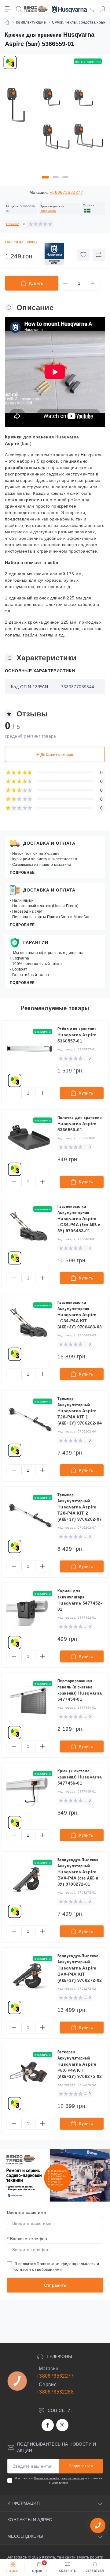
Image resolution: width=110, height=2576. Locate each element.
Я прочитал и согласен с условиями (59, 2480)
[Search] (19, 9)
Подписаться (81, 2466)
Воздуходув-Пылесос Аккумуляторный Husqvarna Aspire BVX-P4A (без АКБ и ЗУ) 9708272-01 (78, 1872)
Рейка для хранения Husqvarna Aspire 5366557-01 (77, 1035)
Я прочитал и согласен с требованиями (57, 2267)
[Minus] (65, 283)
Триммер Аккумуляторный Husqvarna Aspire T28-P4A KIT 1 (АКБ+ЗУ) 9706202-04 (80, 1411)
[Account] (103, 9)
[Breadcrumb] (7, 22)
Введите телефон (27, 2239)
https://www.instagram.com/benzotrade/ (62, 2425)
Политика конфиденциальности (66, 2264)
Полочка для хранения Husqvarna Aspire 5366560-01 (79, 1124)
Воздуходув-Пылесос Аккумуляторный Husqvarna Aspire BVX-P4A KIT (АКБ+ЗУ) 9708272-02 (80, 1968)
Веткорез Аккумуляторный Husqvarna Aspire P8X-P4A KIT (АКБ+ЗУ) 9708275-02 (80, 2064)
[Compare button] (99, 255)
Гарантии (36, 942)
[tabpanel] (55, 121)
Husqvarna (48, 211)
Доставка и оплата (49, 843)
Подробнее (22, 873)
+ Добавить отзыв (55, 754)
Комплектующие (31, 22)
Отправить (55, 2285)
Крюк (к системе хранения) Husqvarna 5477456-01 (80, 1777)
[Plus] (93, 283)
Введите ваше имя (27, 2212)
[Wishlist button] (83, 255)
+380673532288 (55, 2392)
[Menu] (8, 9)
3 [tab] (65, 177)
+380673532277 (66, 192)
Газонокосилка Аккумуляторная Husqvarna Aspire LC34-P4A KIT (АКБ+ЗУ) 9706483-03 (80, 1315)
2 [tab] (56, 177)
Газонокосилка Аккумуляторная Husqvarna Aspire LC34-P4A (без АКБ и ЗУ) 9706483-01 (79, 1219)
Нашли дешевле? (22, 242)
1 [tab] (45, 177)
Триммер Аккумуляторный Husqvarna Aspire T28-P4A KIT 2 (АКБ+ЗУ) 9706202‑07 (80, 1507)
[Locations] (92, 9)
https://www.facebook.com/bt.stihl (48, 2425)
